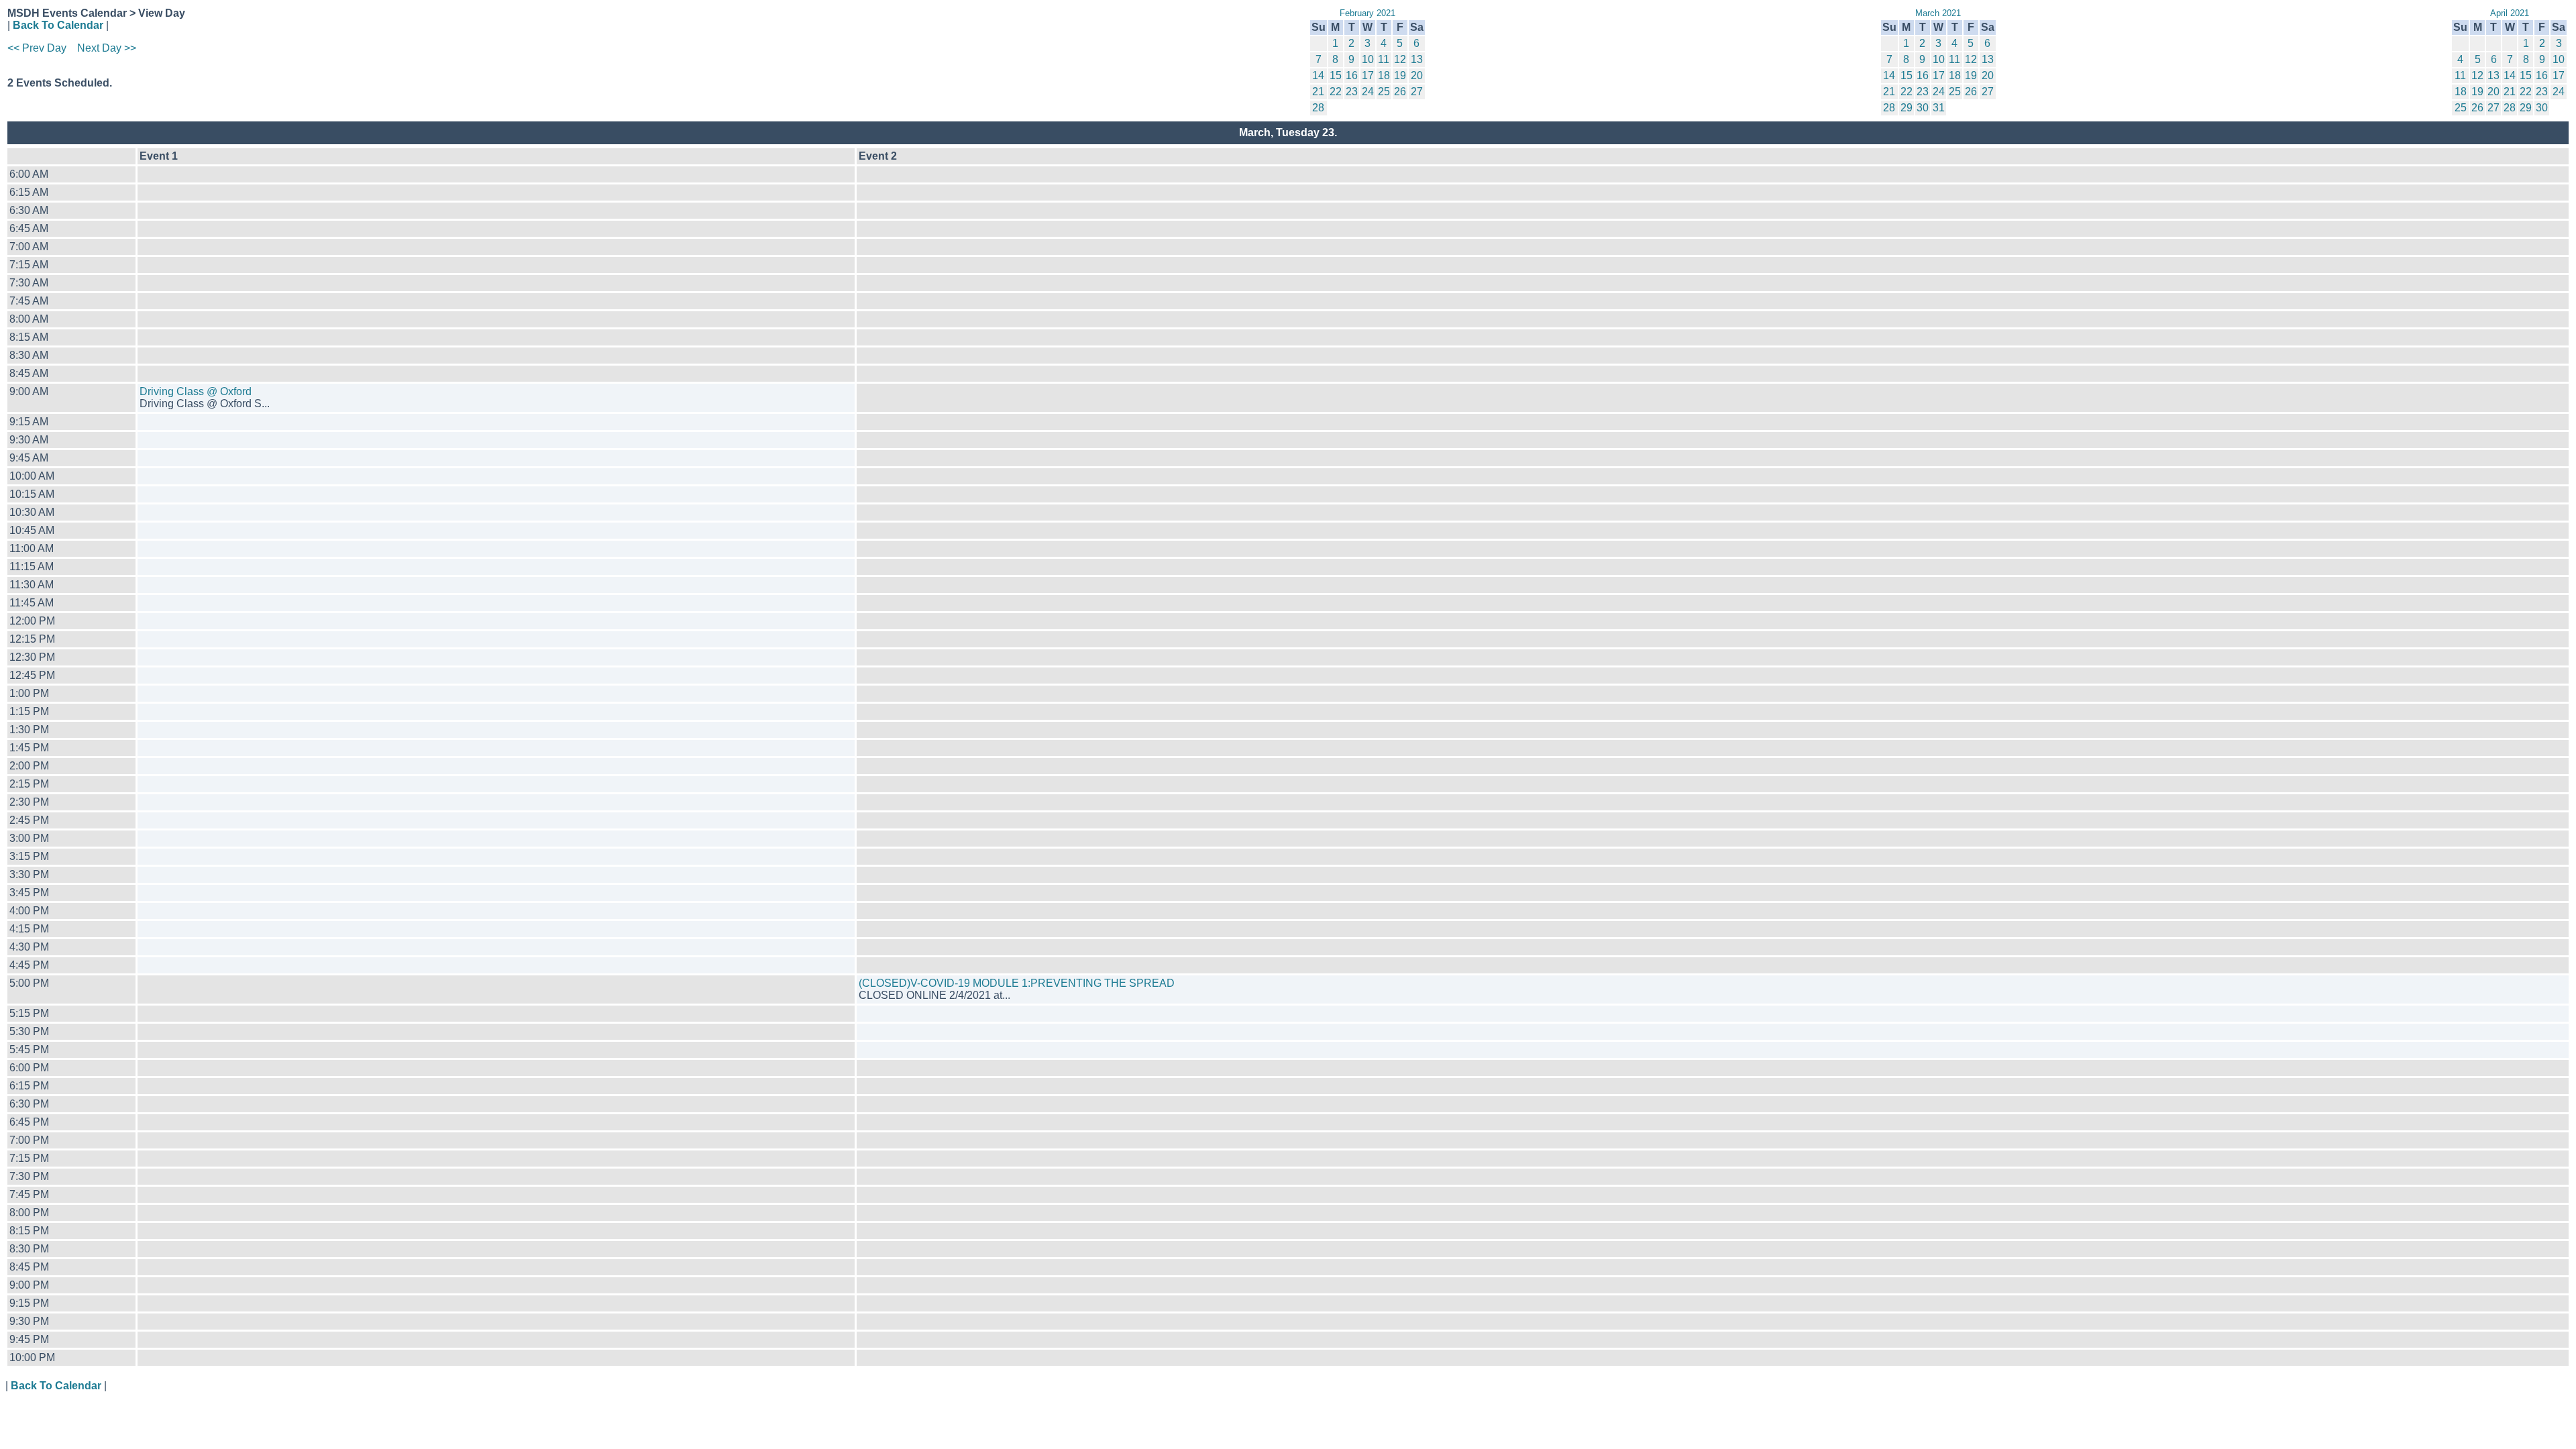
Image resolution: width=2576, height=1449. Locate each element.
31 (1939, 108)
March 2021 (1938, 13)
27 (1417, 92)
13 (1417, 59)
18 (1384, 75)
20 (1417, 75)
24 (1368, 92)
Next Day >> (107, 48)
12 (1400, 59)
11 (1384, 59)
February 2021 (1367, 13)
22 (1336, 92)
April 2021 (2510, 13)
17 (1368, 75)
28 (1318, 108)
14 (1318, 75)
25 (1384, 92)
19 (1400, 75)
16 (1352, 75)
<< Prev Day (37, 48)
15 (1336, 75)
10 (1368, 59)
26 (1400, 92)
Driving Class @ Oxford (196, 391)
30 (1923, 108)
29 (1907, 108)
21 (1318, 92)
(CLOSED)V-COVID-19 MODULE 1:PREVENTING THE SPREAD (1017, 983)
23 (1352, 92)
